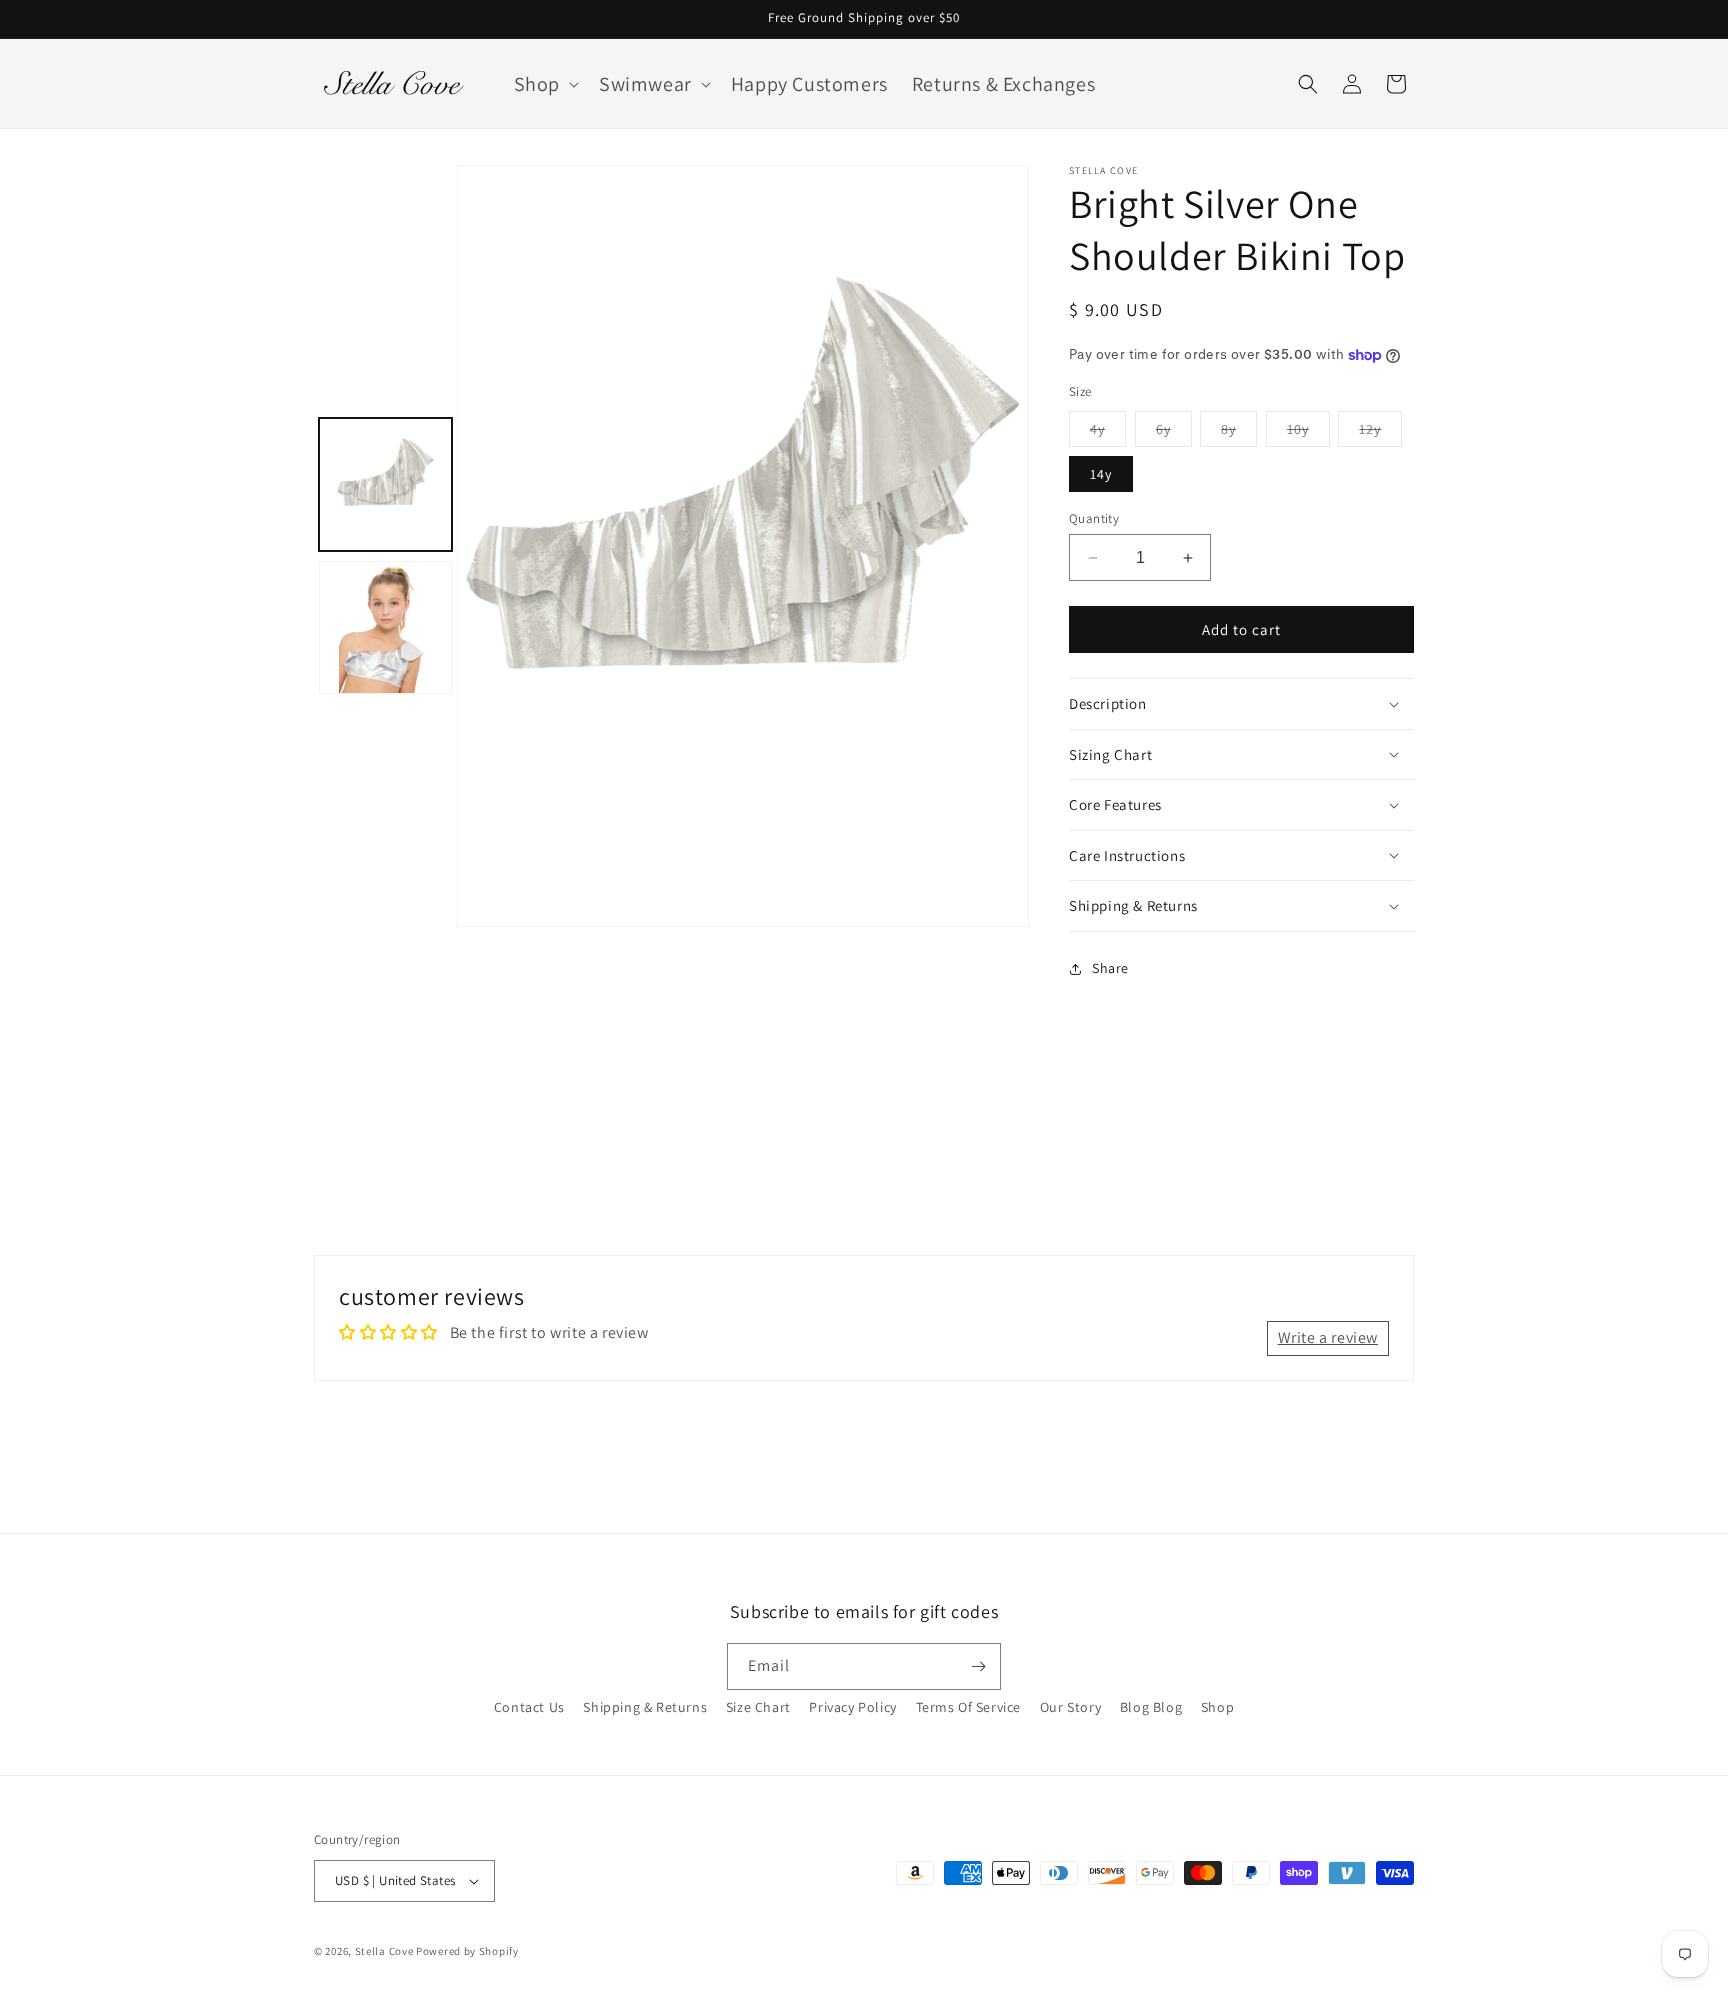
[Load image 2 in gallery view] (385, 627)
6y (1174, 433)
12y (1380, 433)
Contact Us (529, 1707)
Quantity (1094, 518)
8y (1239, 433)
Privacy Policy (852, 1707)
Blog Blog (1151, 1707)
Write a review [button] (1328, 1337)
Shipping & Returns (645, 1707)
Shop (1217, 1707)
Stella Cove (384, 1951)
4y (1108, 433)
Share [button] (1110, 968)
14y (1101, 474)
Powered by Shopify (467, 1951)
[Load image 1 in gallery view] (385, 484)
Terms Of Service (969, 1707)
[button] (544, 84)
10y (1308, 433)
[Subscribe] (978, 1666)
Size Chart (758, 1707)
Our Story (1070, 1707)
